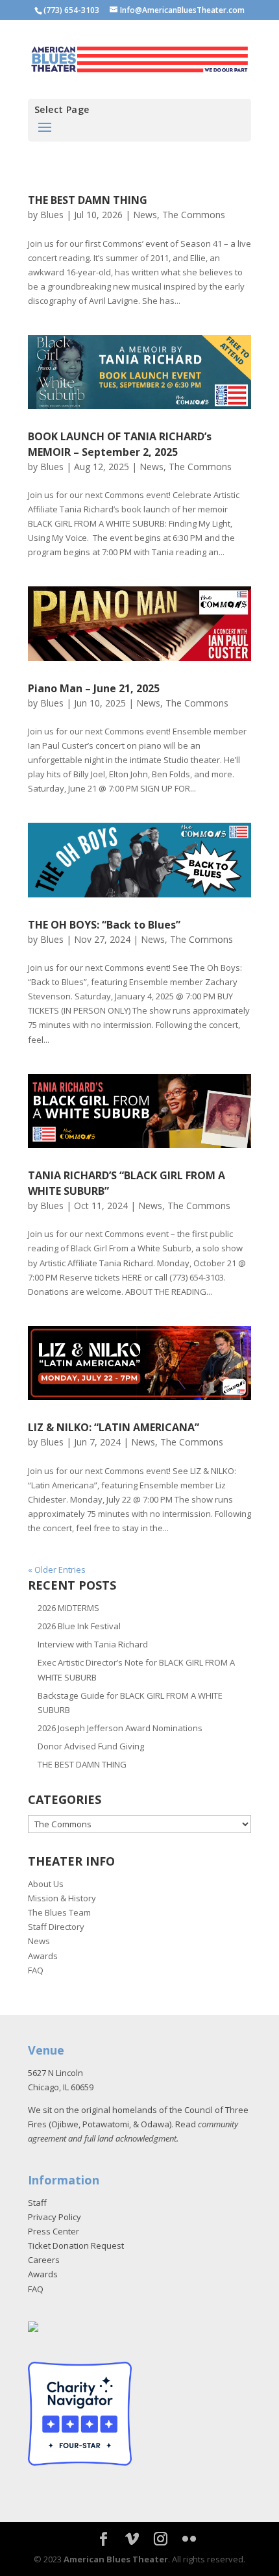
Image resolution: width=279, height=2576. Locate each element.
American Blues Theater (116, 2559)
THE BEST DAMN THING (88, 200)
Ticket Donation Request (76, 2245)
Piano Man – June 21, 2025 (94, 688)
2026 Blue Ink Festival (79, 1626)
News (145, 215)
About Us (46, 1884)
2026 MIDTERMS (68, 1608)
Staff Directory (56, 1927)
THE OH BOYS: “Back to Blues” (104, 925)
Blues (52, 215)
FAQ (36, 1970)
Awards (43, 1956)
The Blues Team (59, 1912)
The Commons (194, 215)
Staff (37, 2203)
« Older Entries (57, 1569)
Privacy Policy (55, 2217)
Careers (44, 2260)
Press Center (54, 2231)
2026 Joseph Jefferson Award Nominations (120, 1728)
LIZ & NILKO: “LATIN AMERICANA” (114, 1427)
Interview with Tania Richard (93, 1644)
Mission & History (62, 1898)
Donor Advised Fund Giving (91, 1746)
